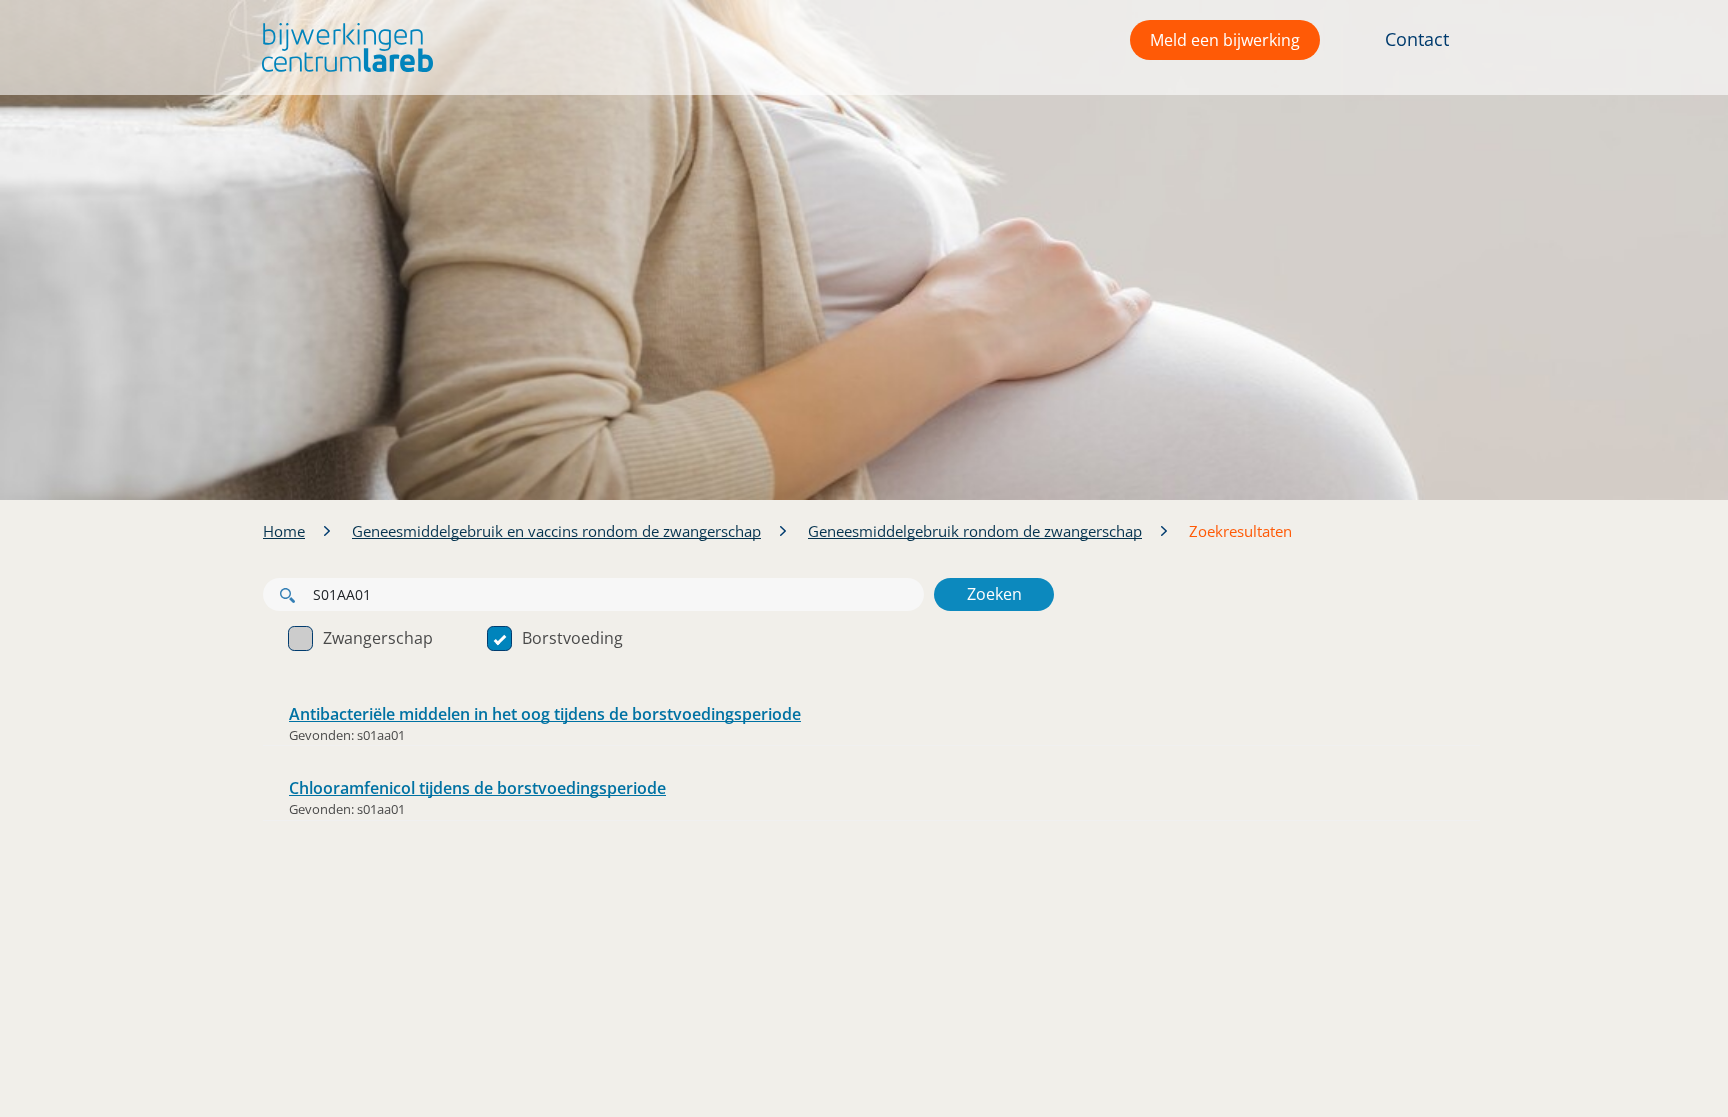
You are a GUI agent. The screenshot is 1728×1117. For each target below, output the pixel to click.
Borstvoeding (572, 638)
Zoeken (994, 594)
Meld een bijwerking (1225, 40)
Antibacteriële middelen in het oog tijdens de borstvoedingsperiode (545, 714)
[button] (342, 47)
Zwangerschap (378, 638)
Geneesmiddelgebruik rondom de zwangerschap (975, 531)
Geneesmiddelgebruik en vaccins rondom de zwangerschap (556, 531)
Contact (1417, 39)
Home (284, 531)
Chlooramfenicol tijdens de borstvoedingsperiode (477, 788)
